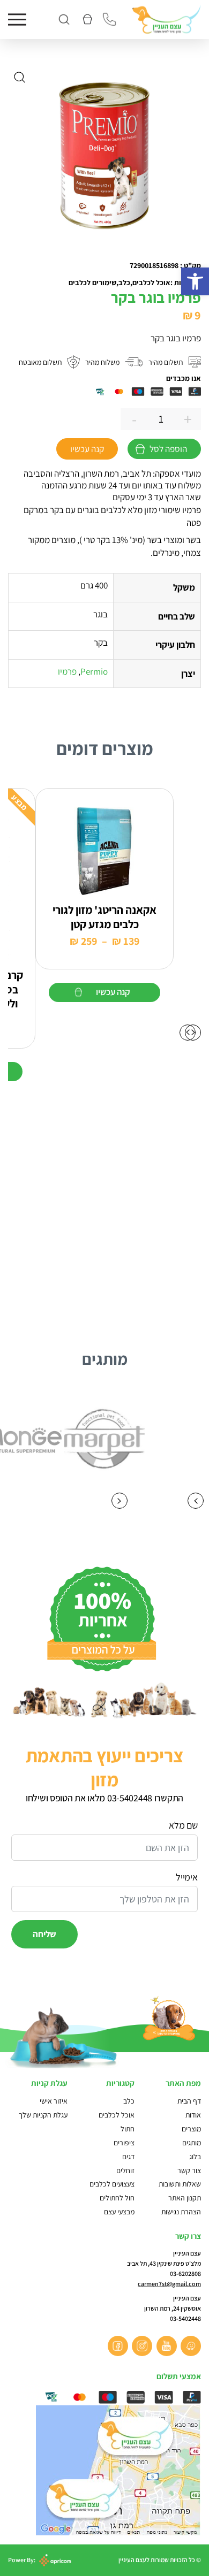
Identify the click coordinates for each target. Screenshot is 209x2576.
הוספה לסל (168, 449)
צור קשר (189, 2170)
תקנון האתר (184, 2198)
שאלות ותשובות (180, 2184)
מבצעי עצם (119, 2212)
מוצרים (191, 2129)
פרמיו (67, 671)
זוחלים (125, 2170)
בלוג (195, 2157)
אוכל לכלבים (117, 2115)
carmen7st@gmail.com (169, 2284)
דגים (128, 2157)
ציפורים (124, 2143)
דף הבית (189, 2101)
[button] (195, 281)
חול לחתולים (117, 2198)
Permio (94, 671)
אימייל (186, 1877)
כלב (129, 2101)
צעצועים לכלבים (112, 2184)
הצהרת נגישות (181, 2212)
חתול (128, 2129)
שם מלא (183, 1825)
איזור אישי (54, 2101)
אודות (193, 2115)
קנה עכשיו (87, 449)
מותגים (192, 2143)
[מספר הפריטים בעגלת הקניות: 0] (87, 20)
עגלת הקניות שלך (43, 2115)
